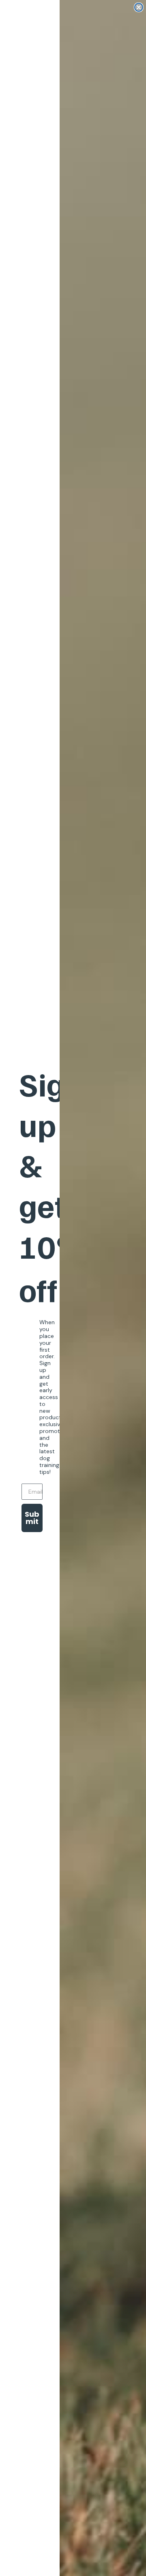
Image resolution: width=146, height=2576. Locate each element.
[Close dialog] (139, 7)
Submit (32, 1518)
